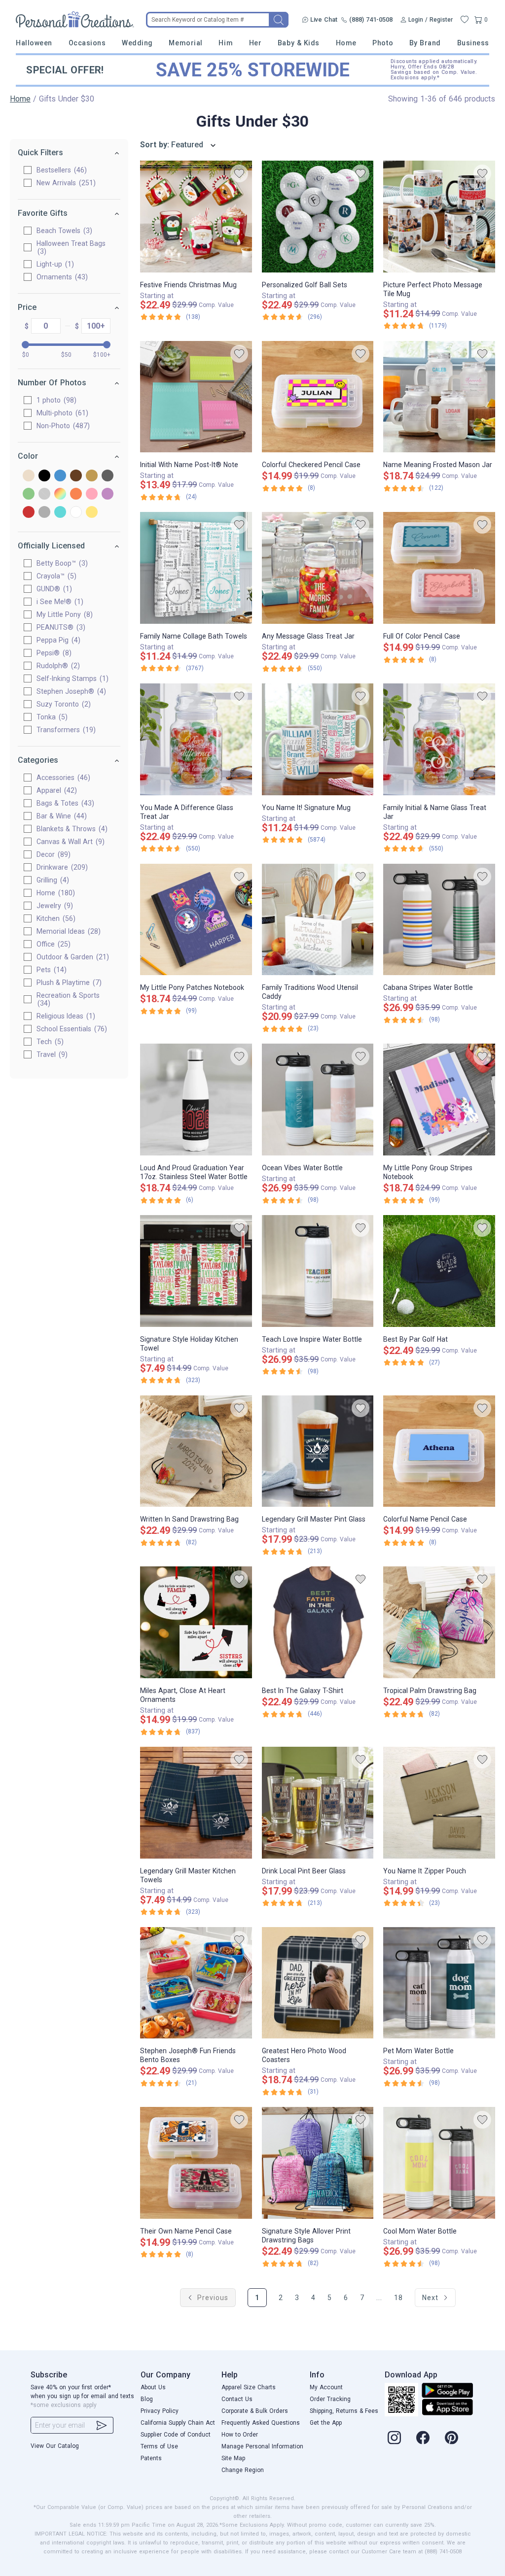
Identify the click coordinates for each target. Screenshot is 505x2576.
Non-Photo (62, 426)
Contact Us (237, 2399)
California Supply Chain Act (178, 2423)
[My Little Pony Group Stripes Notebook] (439, 1100)
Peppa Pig (57, 640)
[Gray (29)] (108, 476)
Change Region (243, 2470)
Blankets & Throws (71, 829)
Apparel (55, 790)
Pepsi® (53, 653)
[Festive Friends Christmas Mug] (196, 217)
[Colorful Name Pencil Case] (439, 1451)
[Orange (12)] (76, 494)
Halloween (34, 43)
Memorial (185, 43)
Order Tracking (330, 2399)
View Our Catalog (55, 2446)
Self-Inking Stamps (71, 678)
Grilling (52, 880)
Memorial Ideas (67, 931)
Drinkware (61, 867)
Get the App (326, 2423)
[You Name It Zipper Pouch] (439, 1803)
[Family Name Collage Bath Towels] (196, 568)
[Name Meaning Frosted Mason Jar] (439, 397)
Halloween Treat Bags (71, 247)
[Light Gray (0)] (44, 494)
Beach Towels (63, 231)
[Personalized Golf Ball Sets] (318, 217)
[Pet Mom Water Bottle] (439, 1983)
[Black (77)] (44, 476)
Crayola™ (55, 576)
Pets (50, 970)
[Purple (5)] (108, 494)
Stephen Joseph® (70, 691)
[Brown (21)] (76, 476)
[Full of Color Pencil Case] (439, 568)
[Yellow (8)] (92, 513)
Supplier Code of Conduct (176, 2435)
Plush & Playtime (68, 983)
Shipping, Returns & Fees (344, 2411)
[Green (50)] (29, 494)
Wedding (137, 43)
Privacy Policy (160, 2411)
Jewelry (54, 906)
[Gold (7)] (92, 476)
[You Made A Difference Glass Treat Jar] (196, 739)
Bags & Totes (64, 803)
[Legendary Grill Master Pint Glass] (318, 1451)
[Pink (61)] (92, 494)
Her (255, 43)
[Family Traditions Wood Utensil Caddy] (318, 920)
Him (226, 43)
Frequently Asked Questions (261, 2423)
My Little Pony (63, 614)
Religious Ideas (65, 1016)
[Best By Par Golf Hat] (439, 1271)
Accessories (62, 778)
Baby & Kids (299, 43)
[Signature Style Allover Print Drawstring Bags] (318, 2163)
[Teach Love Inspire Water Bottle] (318, 1271)
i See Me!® (59, 602)
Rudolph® (57, 666)
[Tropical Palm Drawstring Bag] (439, 1622)
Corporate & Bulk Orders (255, 2411)
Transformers (65, 730)
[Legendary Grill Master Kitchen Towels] (196, 1803)
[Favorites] (465, 20)
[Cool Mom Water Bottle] (439, 2163)
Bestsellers (60, 170)
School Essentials (71, 1029)
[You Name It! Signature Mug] (318, 739)
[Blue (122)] (60, 476)
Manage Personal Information (262, 2446)
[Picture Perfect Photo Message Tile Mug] (439, 217)
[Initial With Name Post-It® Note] (196, 397)
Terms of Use (159, 2446)
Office (52, 944)
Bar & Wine (60, 816)
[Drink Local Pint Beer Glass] (318, 1803)
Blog (147, 2399)
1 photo (55, 400)
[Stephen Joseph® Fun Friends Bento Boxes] (196, 1983)
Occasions (87, 43)
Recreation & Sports (68, 999)
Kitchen (55, 918)
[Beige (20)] (29, 476)
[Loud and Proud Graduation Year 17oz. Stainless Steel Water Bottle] (196, 1100)
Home (346, 43)
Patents (151, 2458)
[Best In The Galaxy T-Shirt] (318, 1622)
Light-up (54, 264)
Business (473, 43)
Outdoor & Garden (72, 957)
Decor (52, 854)
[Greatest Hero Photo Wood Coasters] (318, 1983)
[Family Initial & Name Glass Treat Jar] (439, 739)
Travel (51, 1054)
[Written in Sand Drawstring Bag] (196, 1451)
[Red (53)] (29, 513)
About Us (153, 2387)
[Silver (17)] (44, 513)
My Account (326, 2387)
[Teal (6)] (60, 513)
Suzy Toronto (62, 704)
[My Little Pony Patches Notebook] (196, 920)
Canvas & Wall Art (69, 842)
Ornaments (61, 277)
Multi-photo (61, 413)
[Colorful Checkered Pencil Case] (318, 397)
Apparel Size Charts (249, 2387)
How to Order (240, 2435)
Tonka (51, 717)
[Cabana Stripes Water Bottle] (439, 920)
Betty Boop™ (61, 563)
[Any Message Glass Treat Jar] (318, 568)
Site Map (233, 2458)
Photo (383, 43)
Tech (49, 1042)
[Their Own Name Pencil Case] (196, 2163)
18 (398, 2298)
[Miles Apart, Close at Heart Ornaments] (196, 1622)
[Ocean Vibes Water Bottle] (318, 1100)
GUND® (53, 589)
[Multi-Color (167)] (60, 494)
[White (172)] (76, 513)
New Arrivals (65, 183)
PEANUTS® (60, 627)
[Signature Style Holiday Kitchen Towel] (196, 1271)
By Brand (425, 43)
